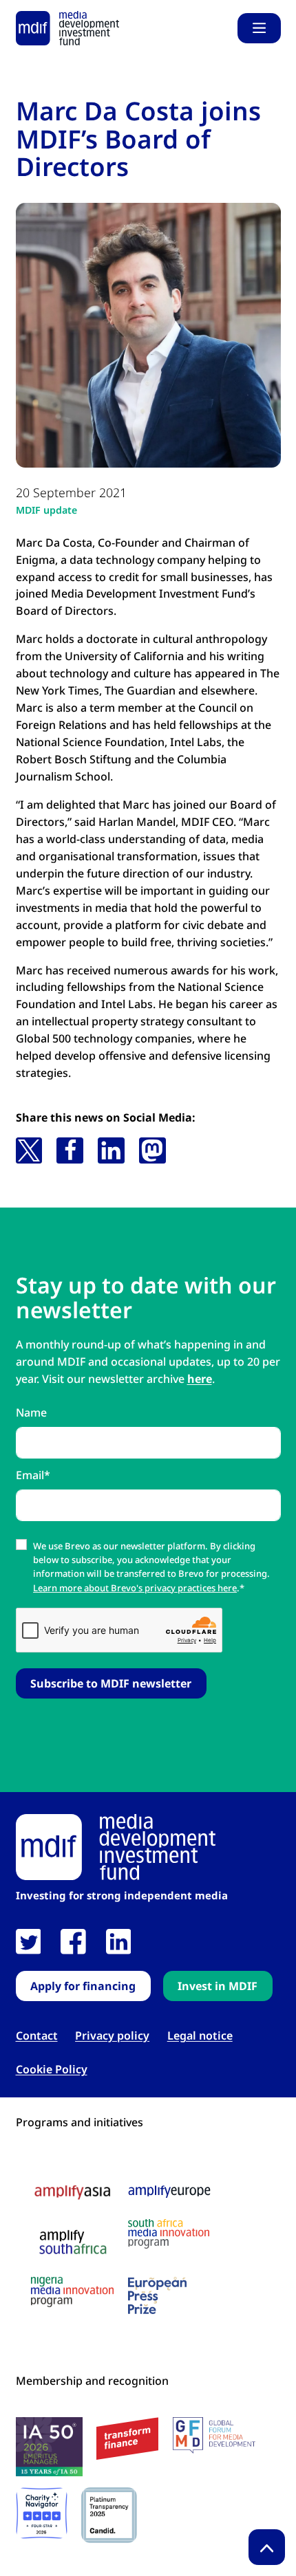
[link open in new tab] (29, 1942)
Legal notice (200, 2036)
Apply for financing (83, 1986)
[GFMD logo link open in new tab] (214, 2436)
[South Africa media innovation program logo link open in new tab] (169, 2234)
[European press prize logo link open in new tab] (157, 2295)
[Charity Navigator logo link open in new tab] (42, 2513)
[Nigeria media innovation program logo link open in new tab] (72, 2292)
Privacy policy (112, 2036)
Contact (37, 2036)
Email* (33, 1475)
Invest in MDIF (218, 1986)
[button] (29, 1150)
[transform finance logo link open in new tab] (127, 2439)
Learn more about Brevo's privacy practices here (135, 1588)
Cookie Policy (52, 2070)
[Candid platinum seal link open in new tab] (109, 2515)
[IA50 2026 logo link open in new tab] (49, 2447)
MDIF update (46, 510)
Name (31, 1412)
